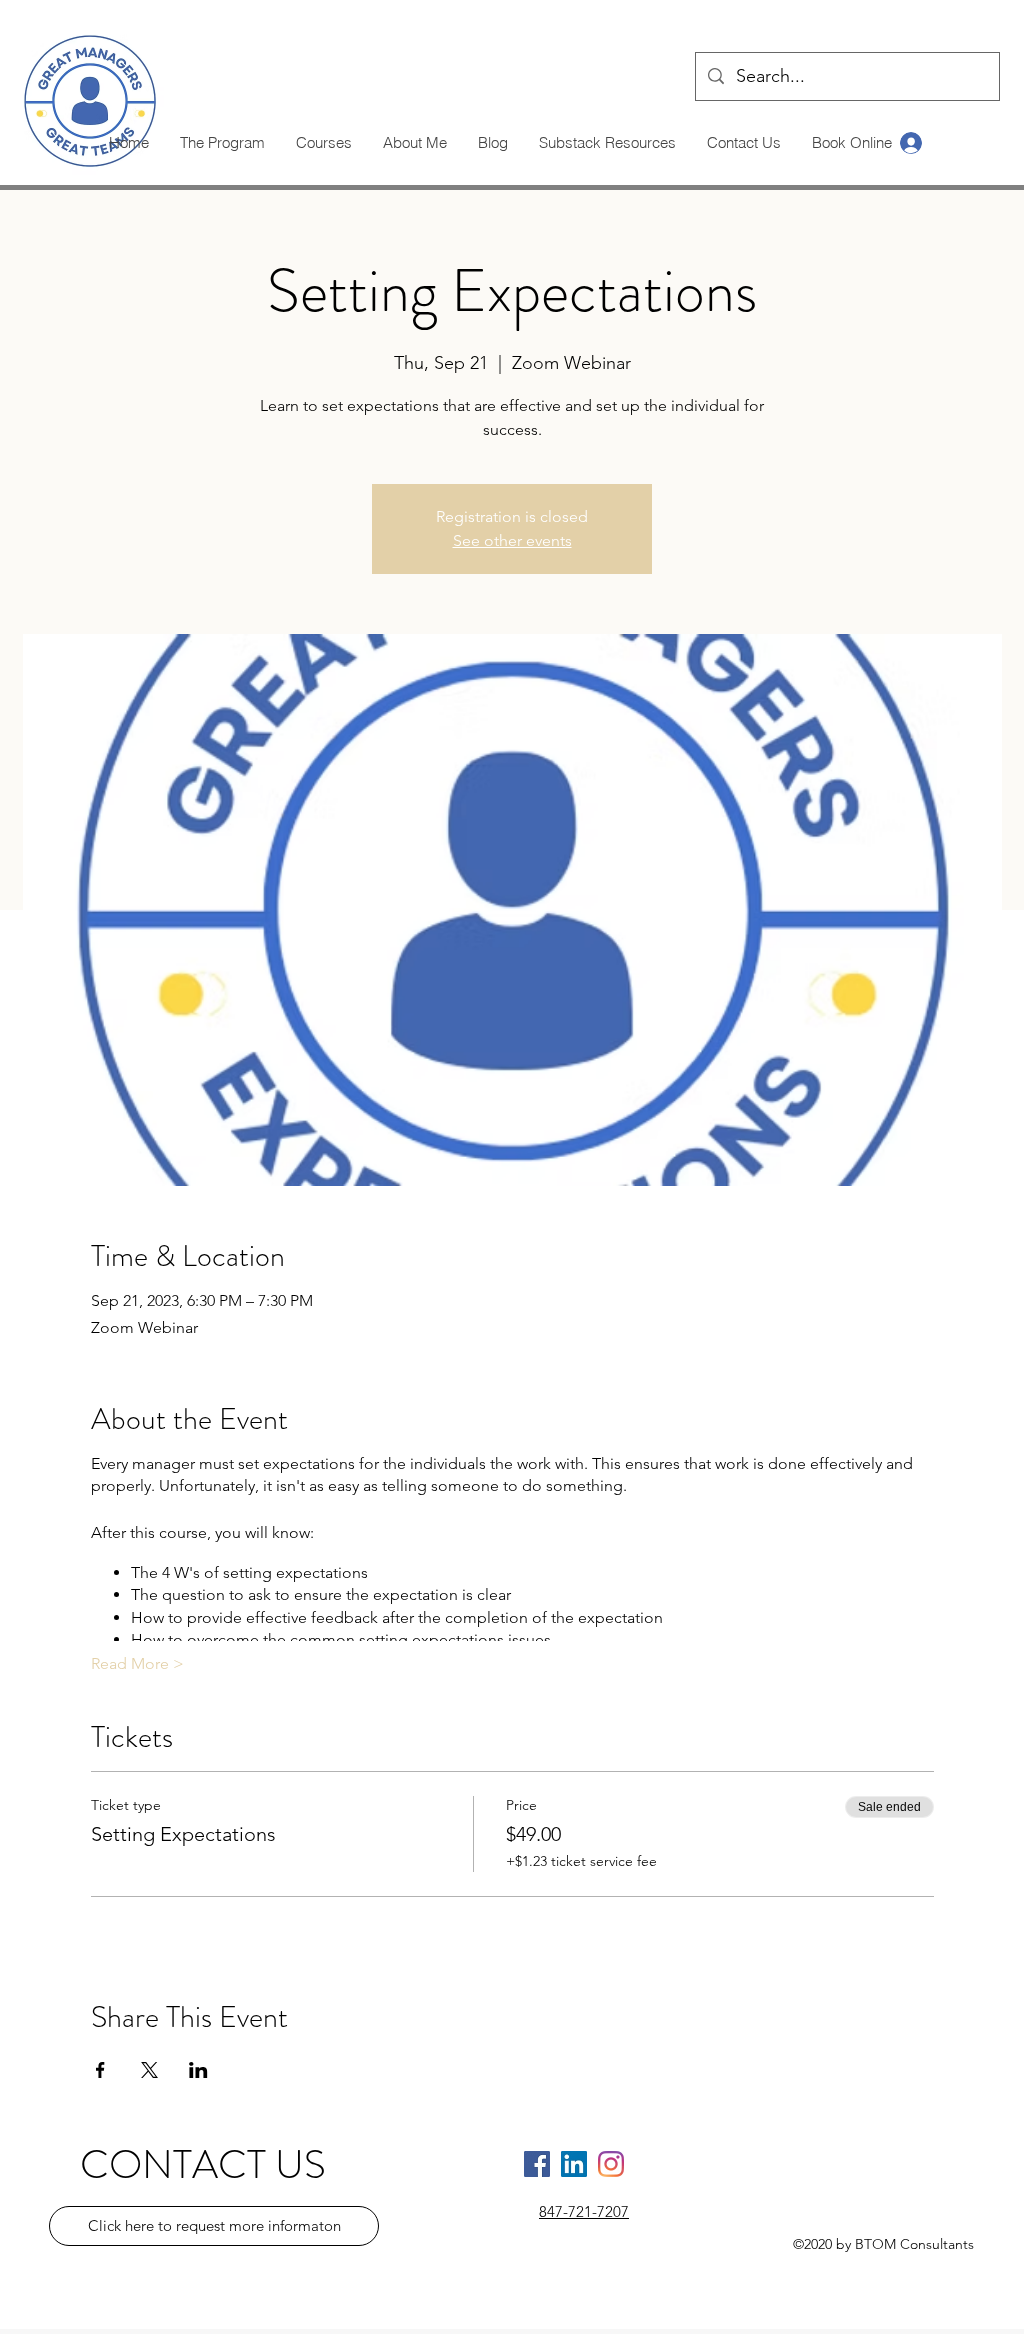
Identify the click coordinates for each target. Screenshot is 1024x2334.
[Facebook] (537, 2164)
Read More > (137, 1663)
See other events (512, 540)
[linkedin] (574, 2164)
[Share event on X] (149, 2070)
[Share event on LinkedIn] (198, 2070)
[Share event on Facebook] (100, 2070)
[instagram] (611, 2164)
